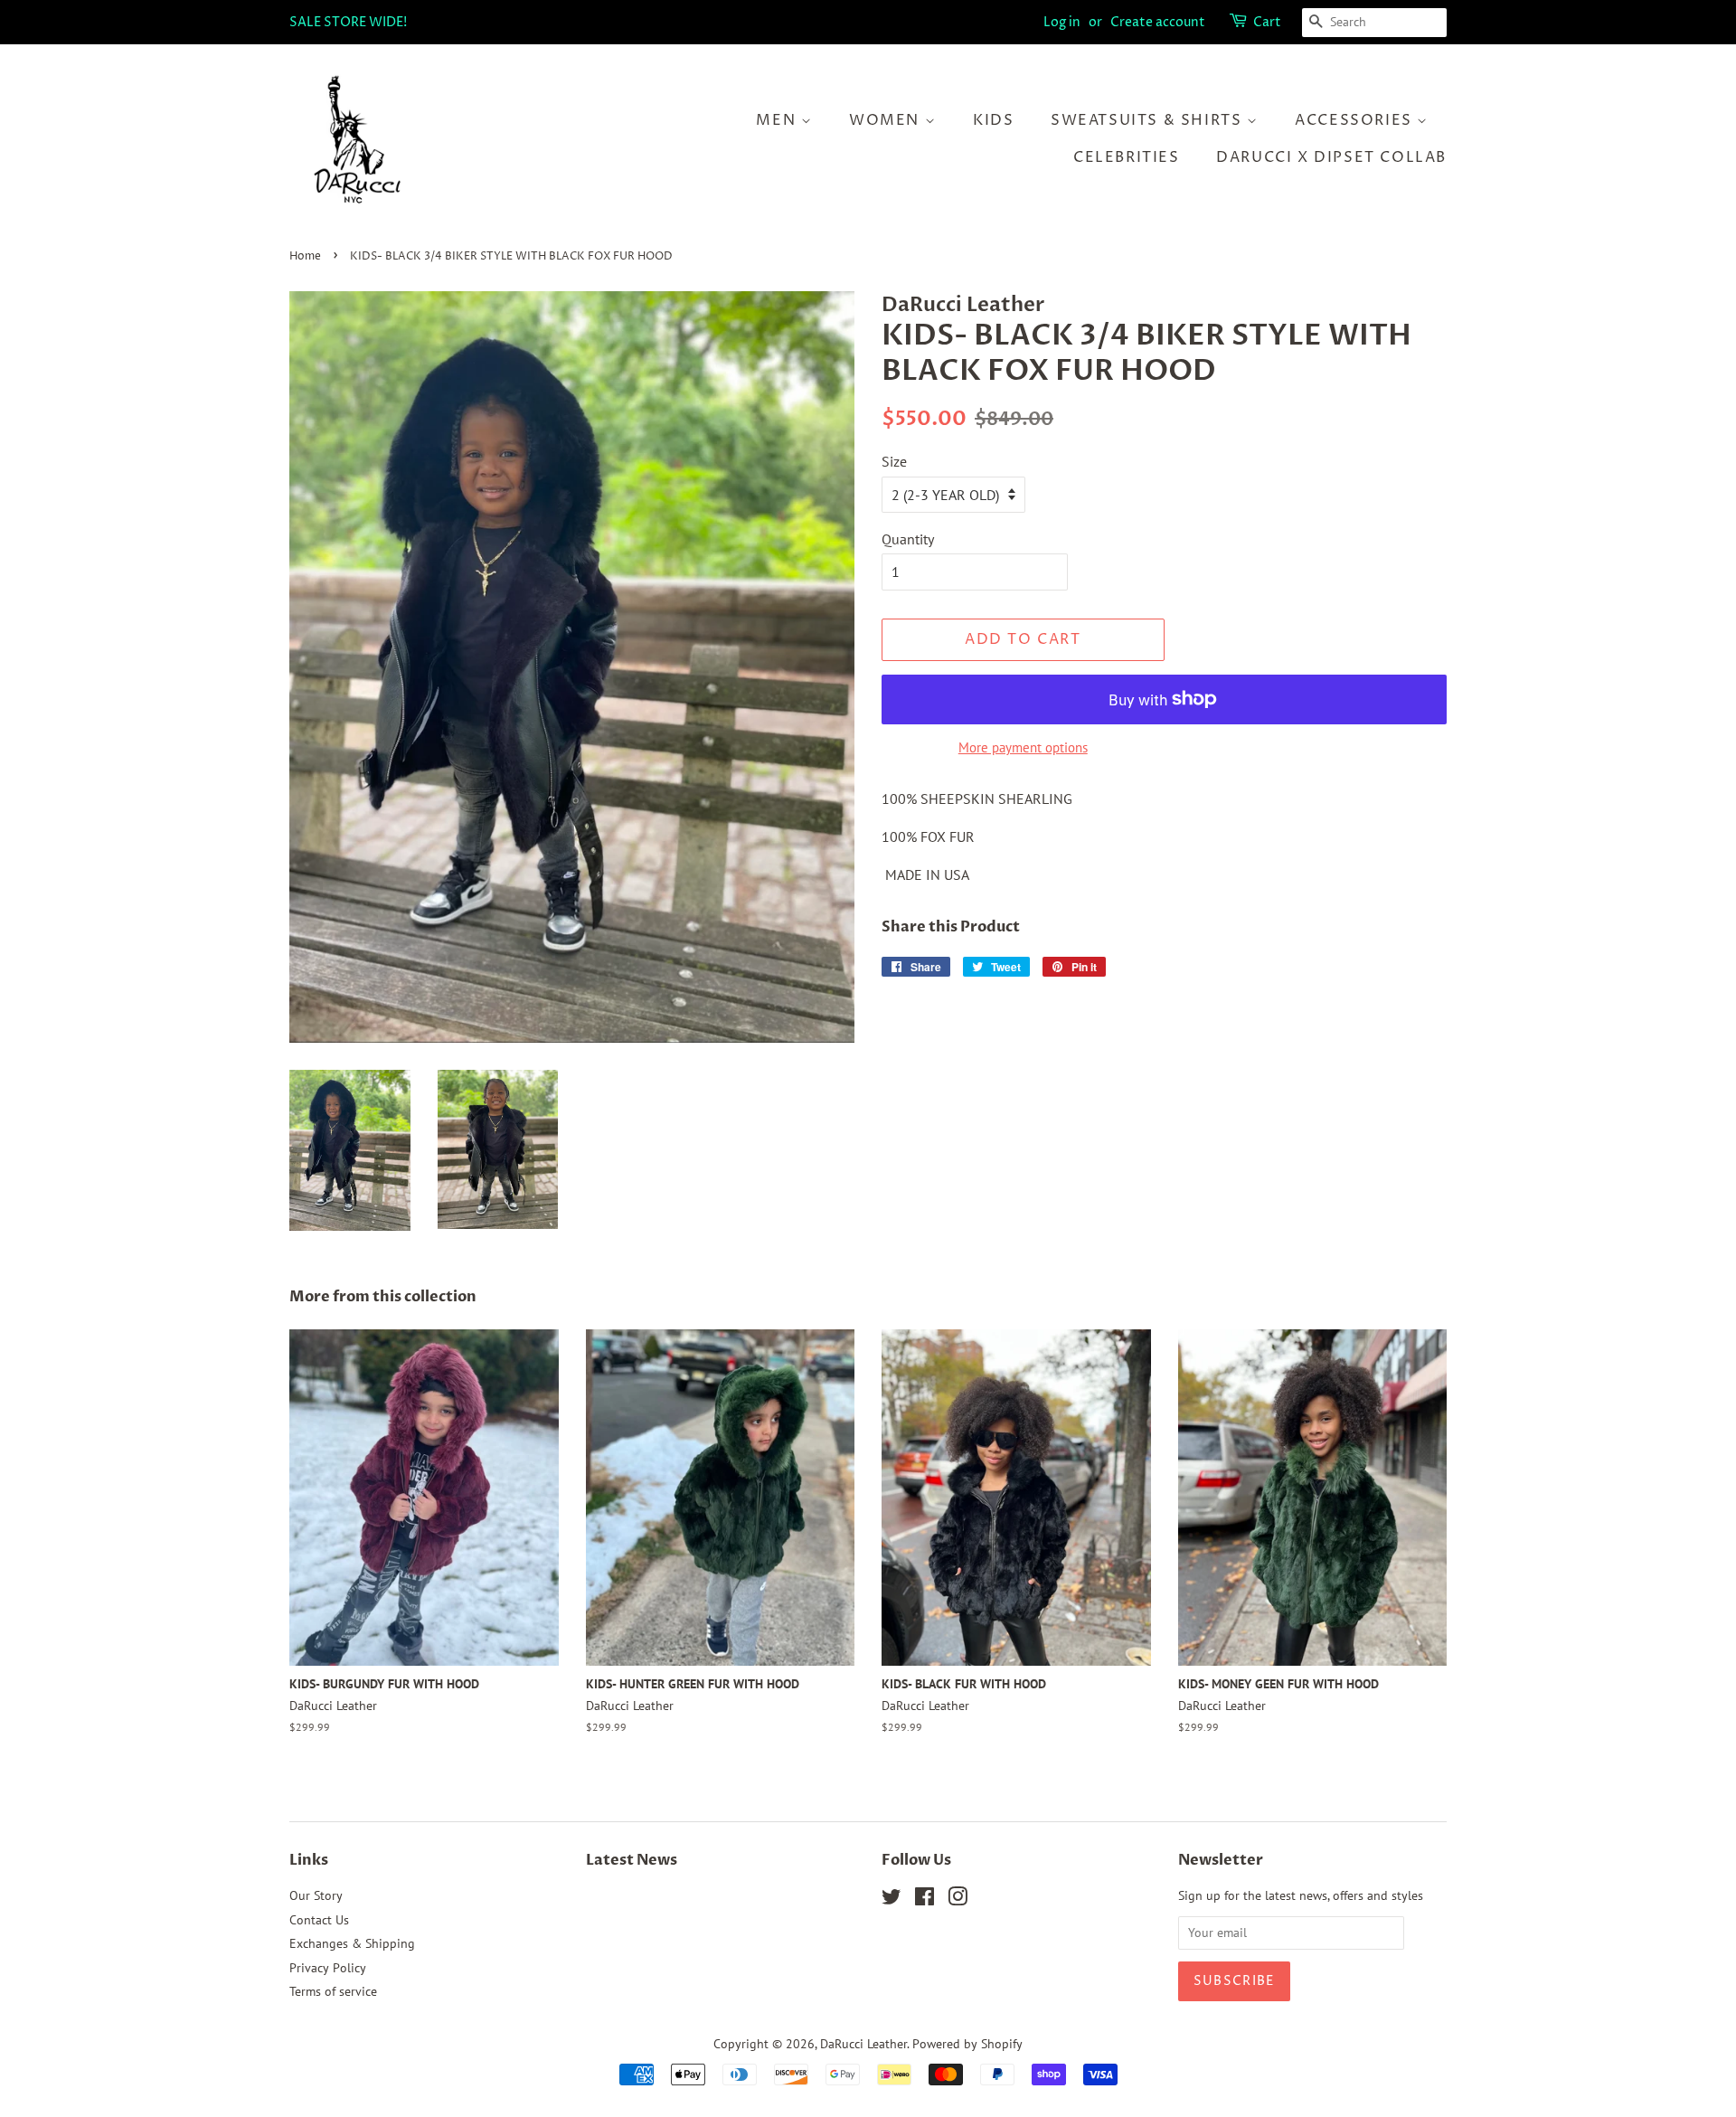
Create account (1158, 22)
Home (305, 256)
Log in (1062, 22)
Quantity (908, 539)
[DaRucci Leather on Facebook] (925, 1900)
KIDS (993, 120)
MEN (778, 120)
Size (894, 461)
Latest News (632, 1860)
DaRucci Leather (863, 2044)
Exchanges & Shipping (352, 1943)
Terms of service (333, 1991)
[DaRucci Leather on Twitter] (892, 1900)
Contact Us (319, 1920)
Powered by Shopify (967, 2044)
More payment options (1023, 747)
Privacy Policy (328, 1968)
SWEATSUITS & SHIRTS (1149, 120)
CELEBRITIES (1127, 157)
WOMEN (887, 120)
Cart (1267, 22)
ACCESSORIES (1356, 120)
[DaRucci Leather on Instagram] (958, 1900)
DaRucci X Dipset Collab (1331, 157)
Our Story (316, 1895)
